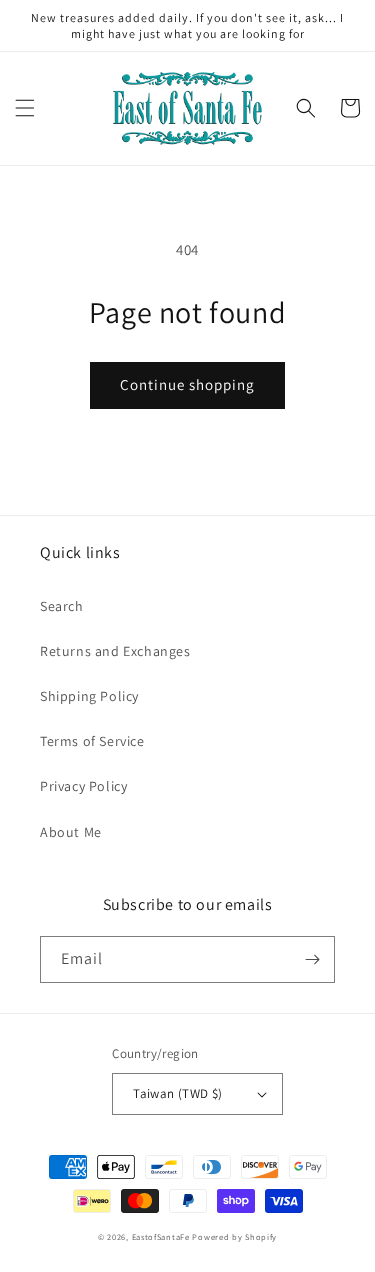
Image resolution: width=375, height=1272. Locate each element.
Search (62, 606)
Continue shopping (187, 384)
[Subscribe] (312, 959)
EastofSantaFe (161, 1236)
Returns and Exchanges (115, 651)
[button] (25, 108)
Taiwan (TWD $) (178, 1093)
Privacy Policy (83, 786)
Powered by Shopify (234, 1236)
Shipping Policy (89, 696)
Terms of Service (92, 741)
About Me (71, 832)
